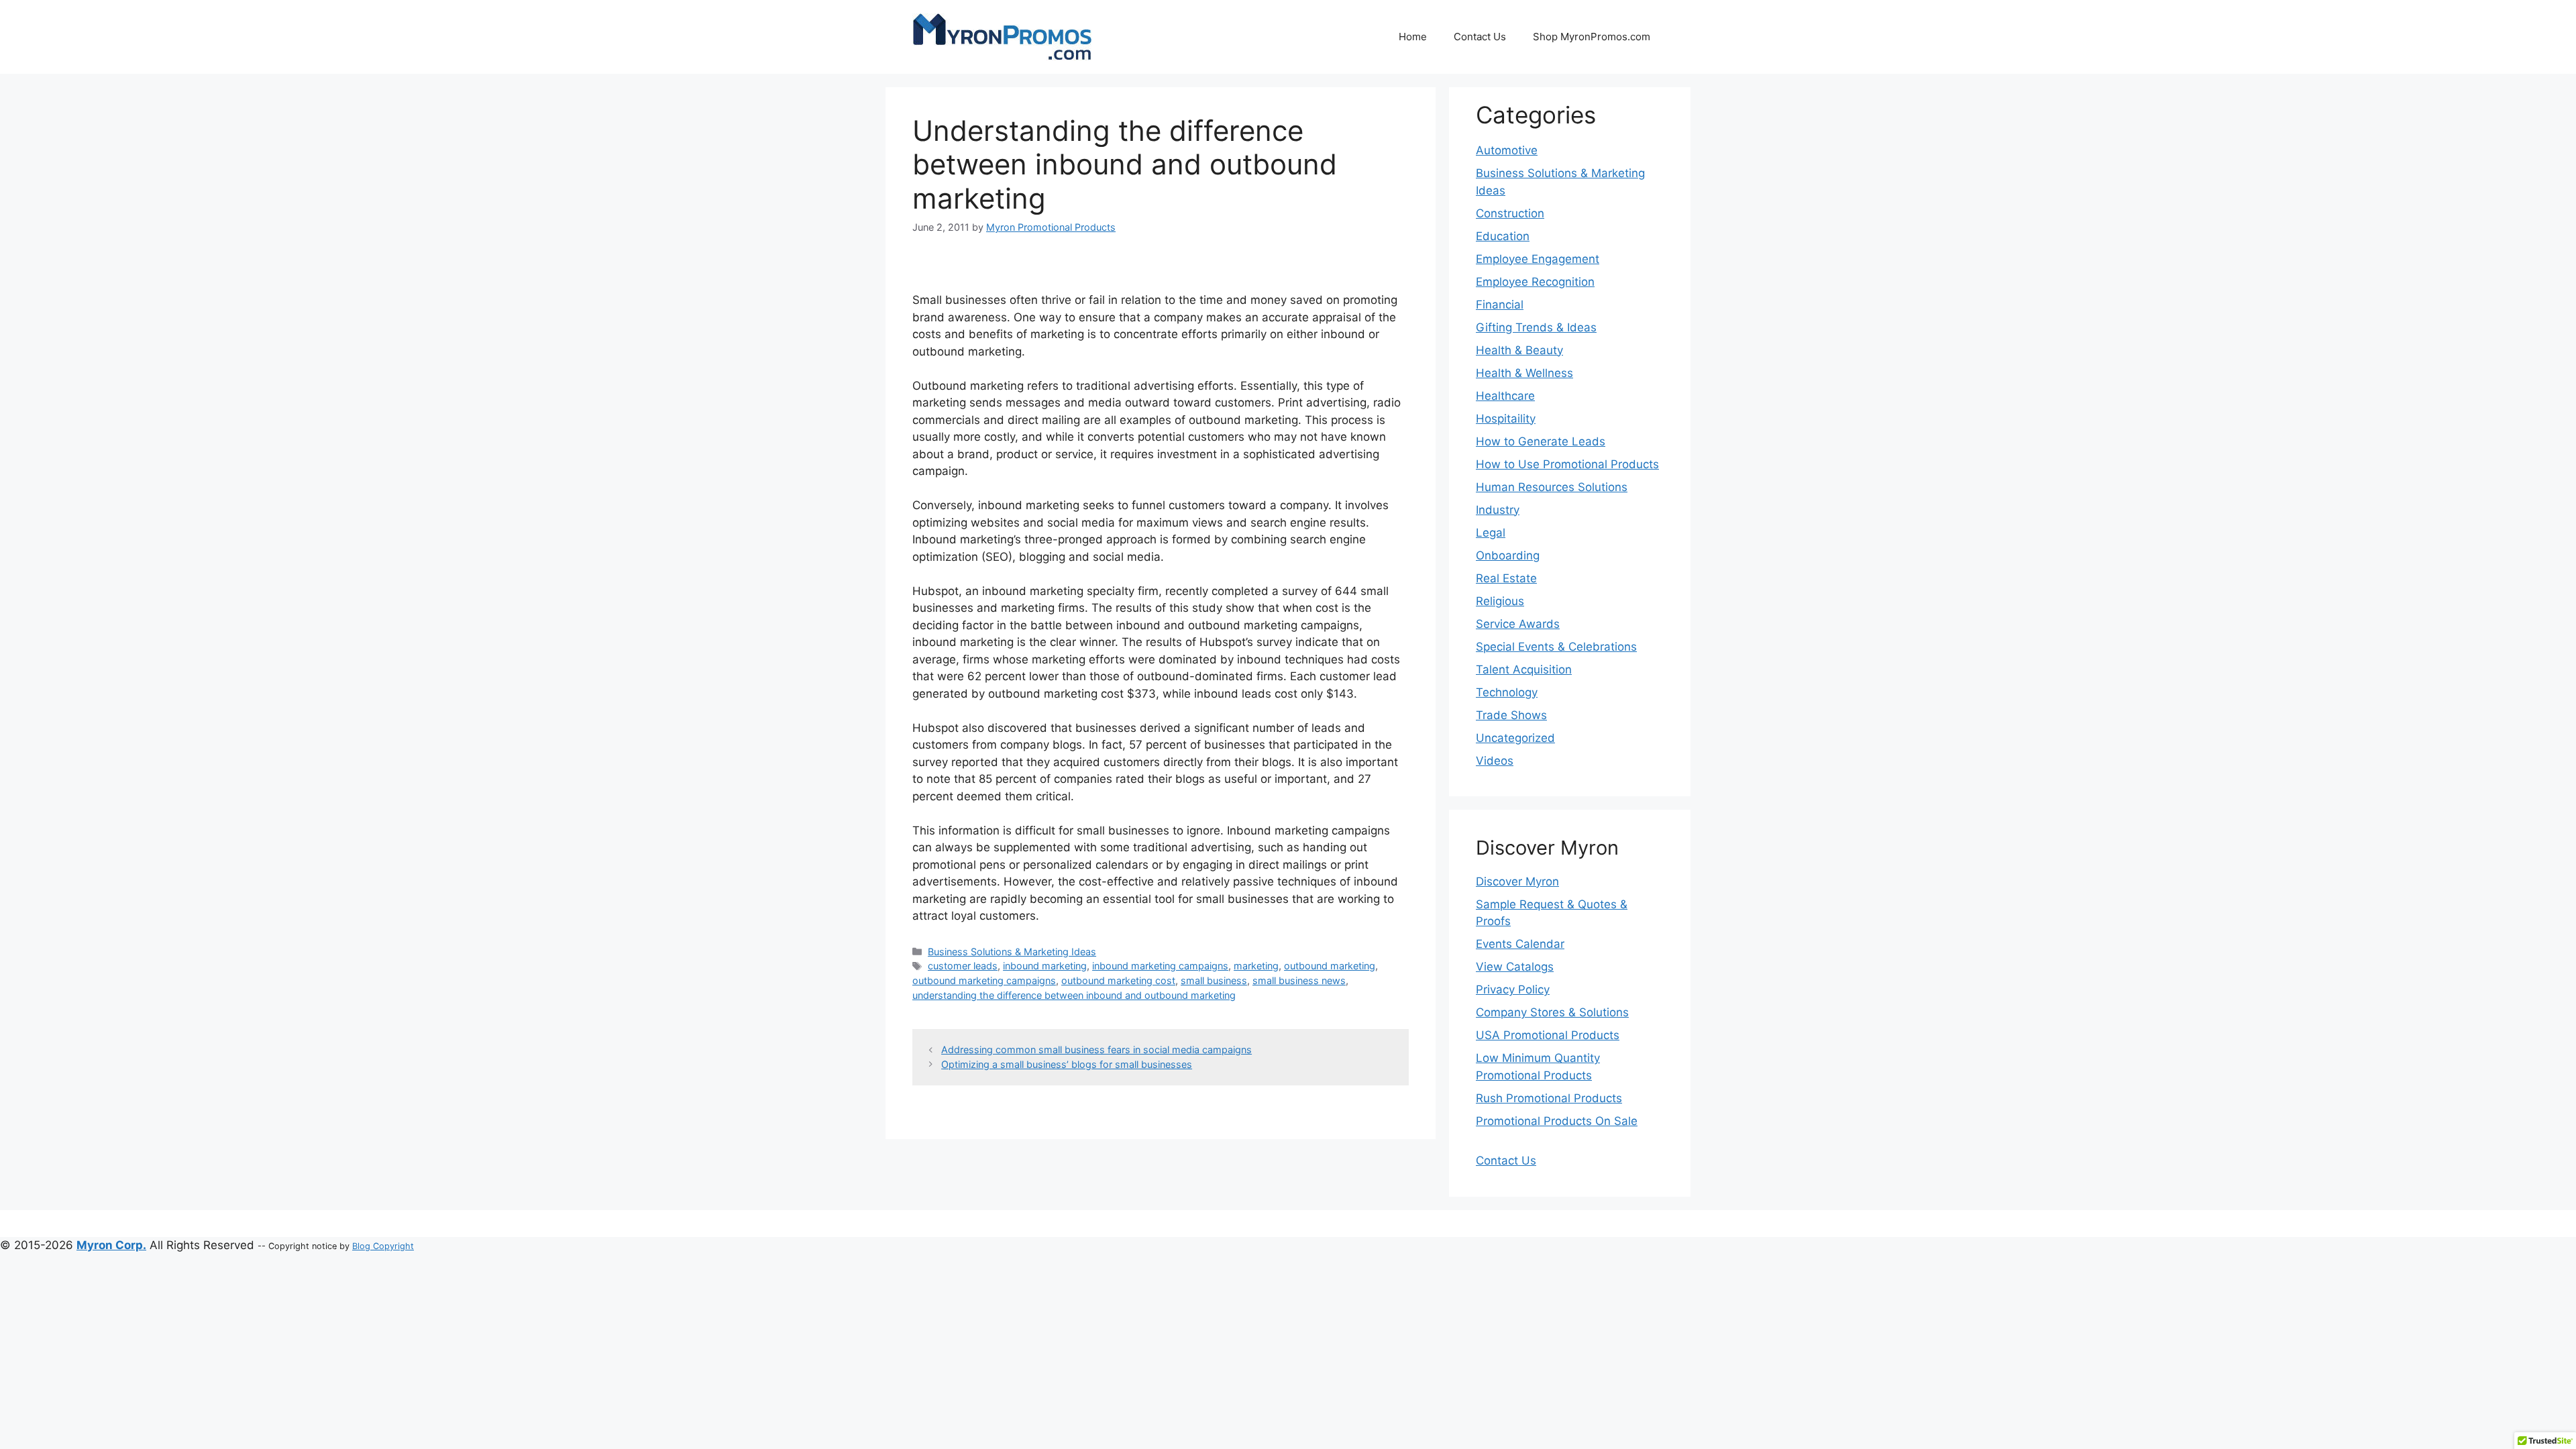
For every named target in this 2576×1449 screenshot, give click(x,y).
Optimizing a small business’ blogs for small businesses (1067, 1064)
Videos (1495, 761)
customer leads (963, 966)
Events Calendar (1520, 944)
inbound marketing (1045, 966)
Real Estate (1506, 578)
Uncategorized (1515, 738)
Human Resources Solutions (1552, 487)
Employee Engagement (1538, 259)
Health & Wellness (1524, 373)
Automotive (1507, 150)
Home (1413, 37)
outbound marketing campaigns (984, 980)
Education (1503, 236)
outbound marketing (1330, 966)
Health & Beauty (1519, 350)
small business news (1299, 980)
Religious (1500, 601)
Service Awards (1518, 624)
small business (1214, 980)
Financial (1500, 305)
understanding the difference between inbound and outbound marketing (1074, 995)
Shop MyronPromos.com (1592, 37)
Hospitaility (1506, 419)
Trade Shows (1511, 715)
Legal (1491, 533)
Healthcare (1505, 396)
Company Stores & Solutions (1552, 1012)
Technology (1507, 692)
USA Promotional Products (1548, 1035)
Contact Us (1480, 37)
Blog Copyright (383, 1246)
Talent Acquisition (1524, 669)
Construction (1510, 213)
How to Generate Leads (1541, 441)
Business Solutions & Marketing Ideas (1012, 952)
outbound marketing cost (1118, 980)
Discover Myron (1517, 881)
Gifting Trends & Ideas (1536, 327)
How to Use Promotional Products (1567, 464)
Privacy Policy (1513, 989)
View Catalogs (1515, 967)
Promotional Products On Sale (1557, 1121)
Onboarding (1508, 555)
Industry (1498, 510)
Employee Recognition (1535, 282)
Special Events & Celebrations (1556, 647)
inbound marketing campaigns (1160, 966)
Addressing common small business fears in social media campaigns (1096, 1050)
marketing (1256, 966)
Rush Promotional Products (1549, 1098)
